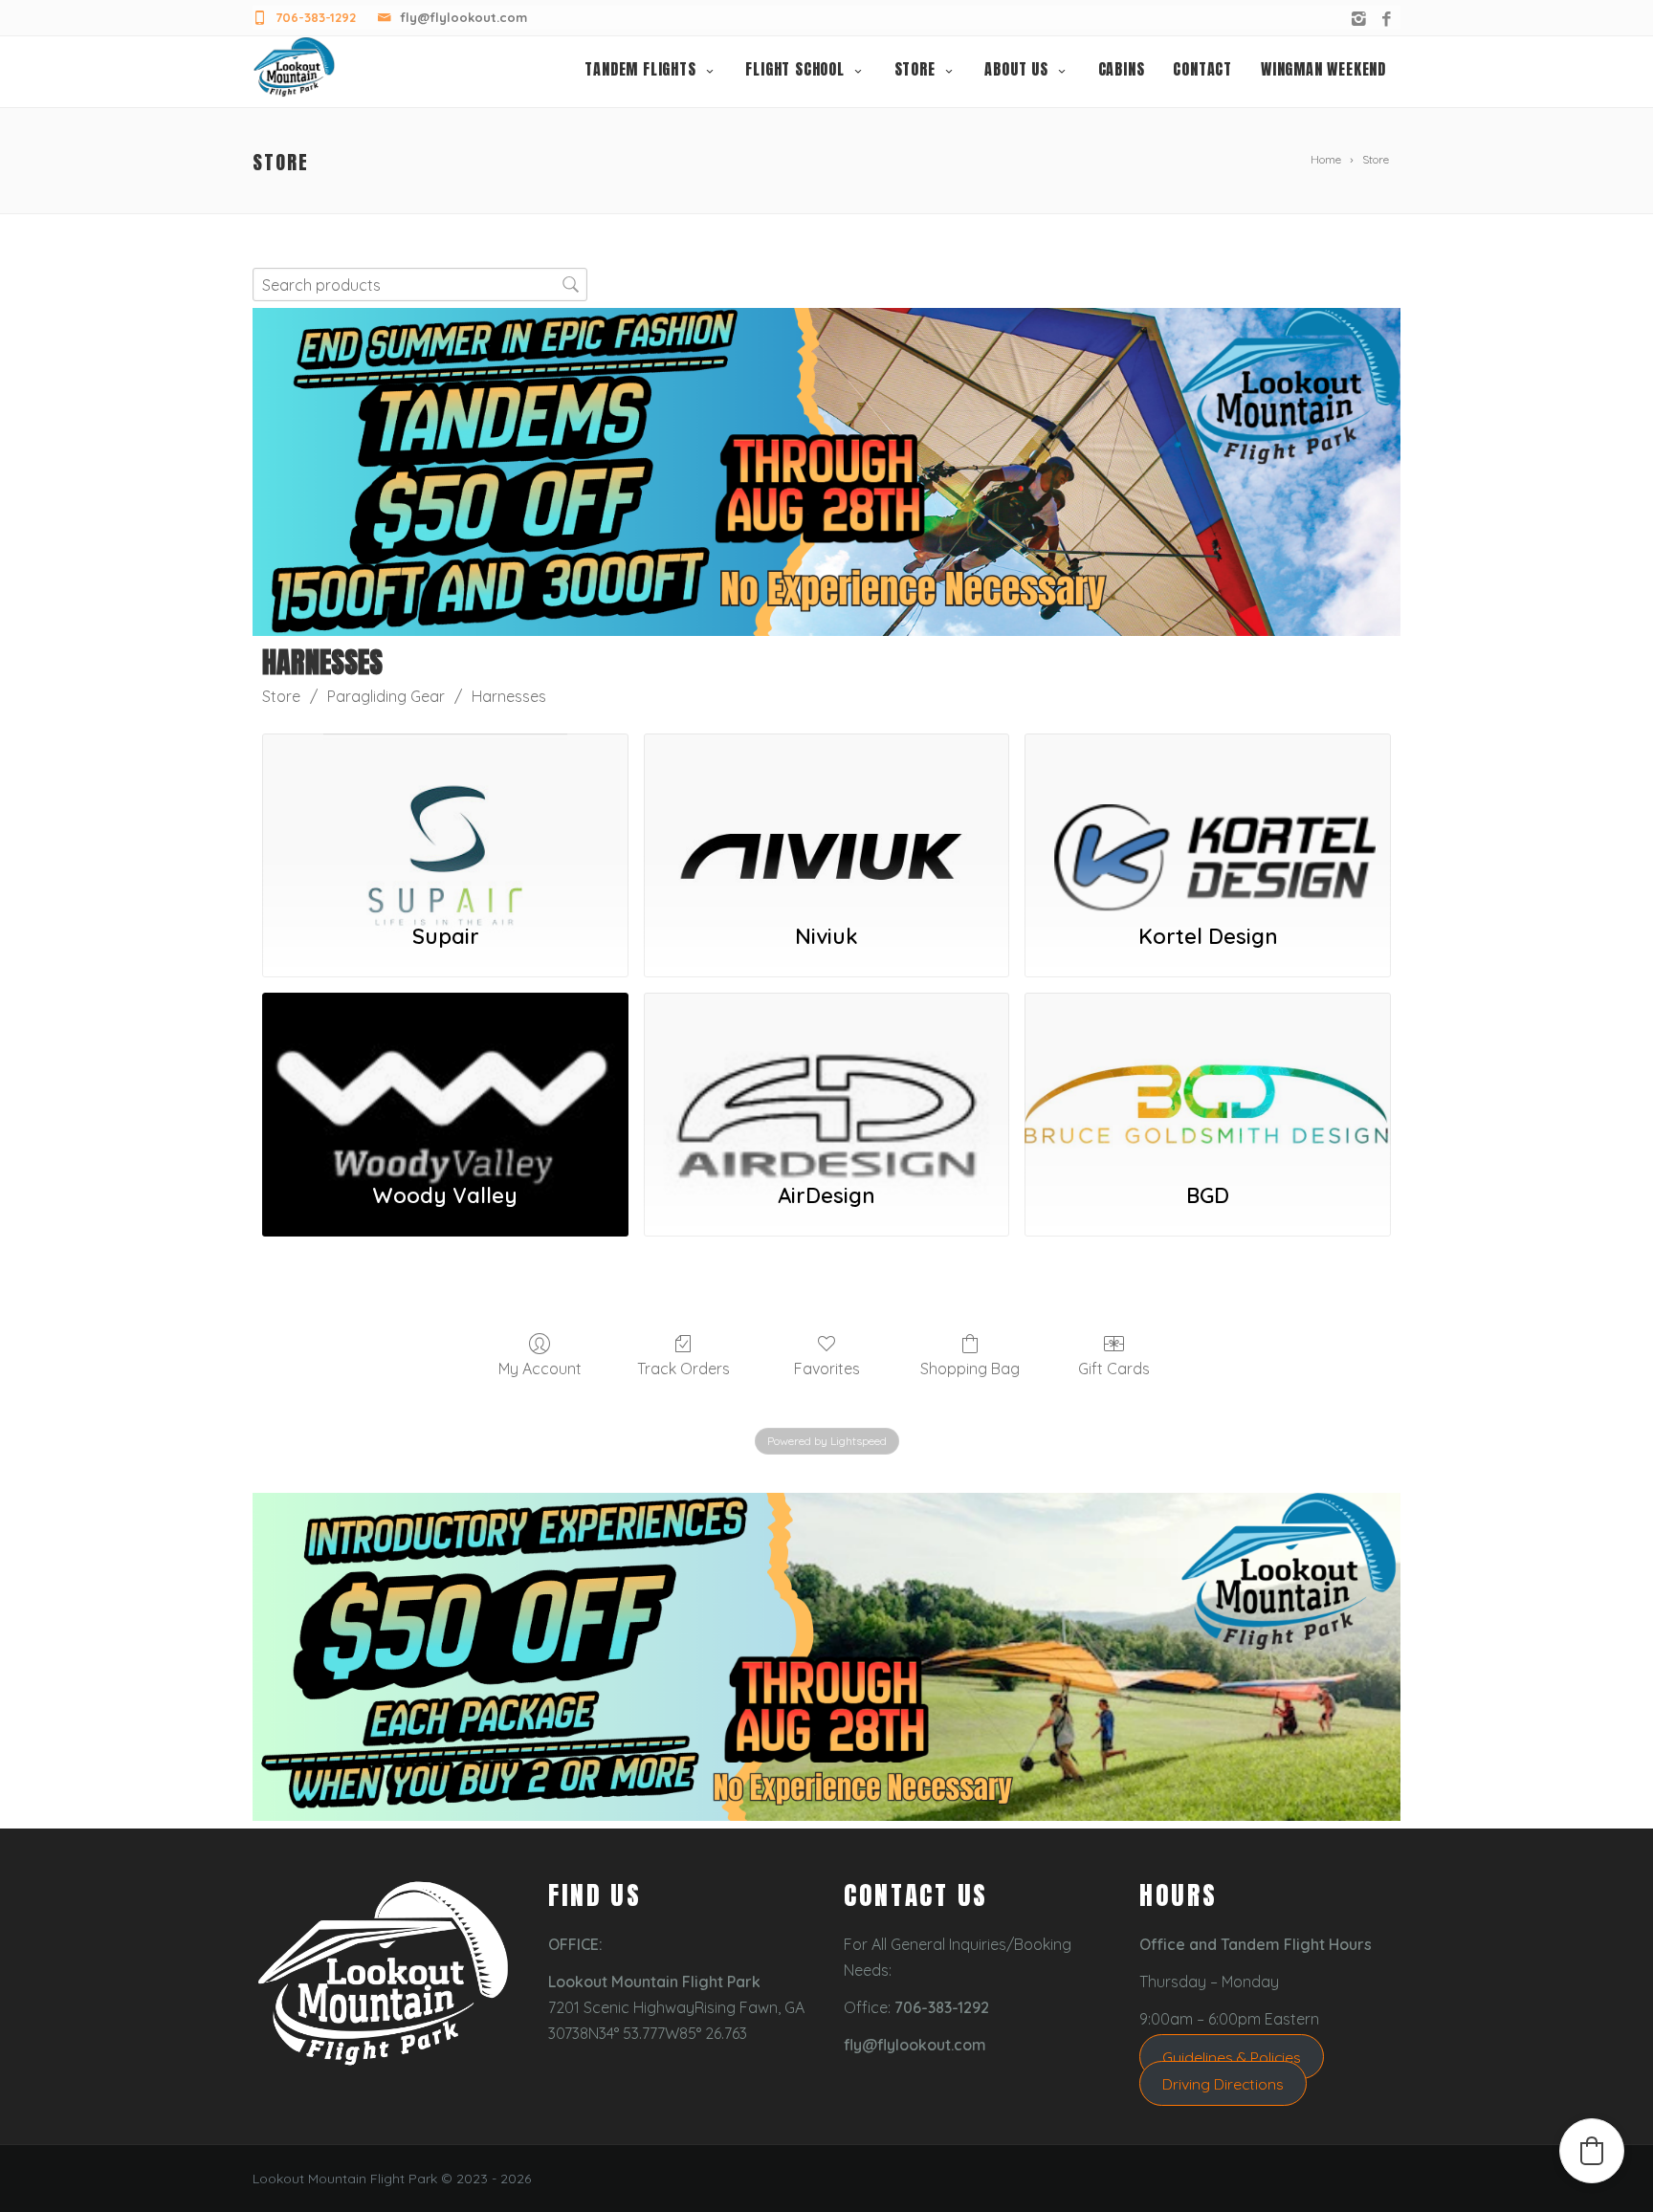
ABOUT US (1016, 69)
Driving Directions (1223, 2083)
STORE (915, 69)
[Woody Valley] (445, 1077)
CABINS (1122, 69)
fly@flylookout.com (463, 17)
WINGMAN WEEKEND (1323, 69)
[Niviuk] (827, 818)
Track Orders (683, 1369)
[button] (1592, 2151)
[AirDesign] (827, 1077)
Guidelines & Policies (1232, 2056)
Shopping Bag (970, 1369)
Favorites (827, 1369)
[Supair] (445, 818)
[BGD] (1208, 1077)
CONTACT (1202, 69)
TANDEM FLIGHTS (640, 69)
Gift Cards (1114, 1369)
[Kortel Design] (1208, 818)
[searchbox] (420, 285)
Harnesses (509, 696)
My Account (540, 1369)
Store (281, 696)
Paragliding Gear (386, 696)
